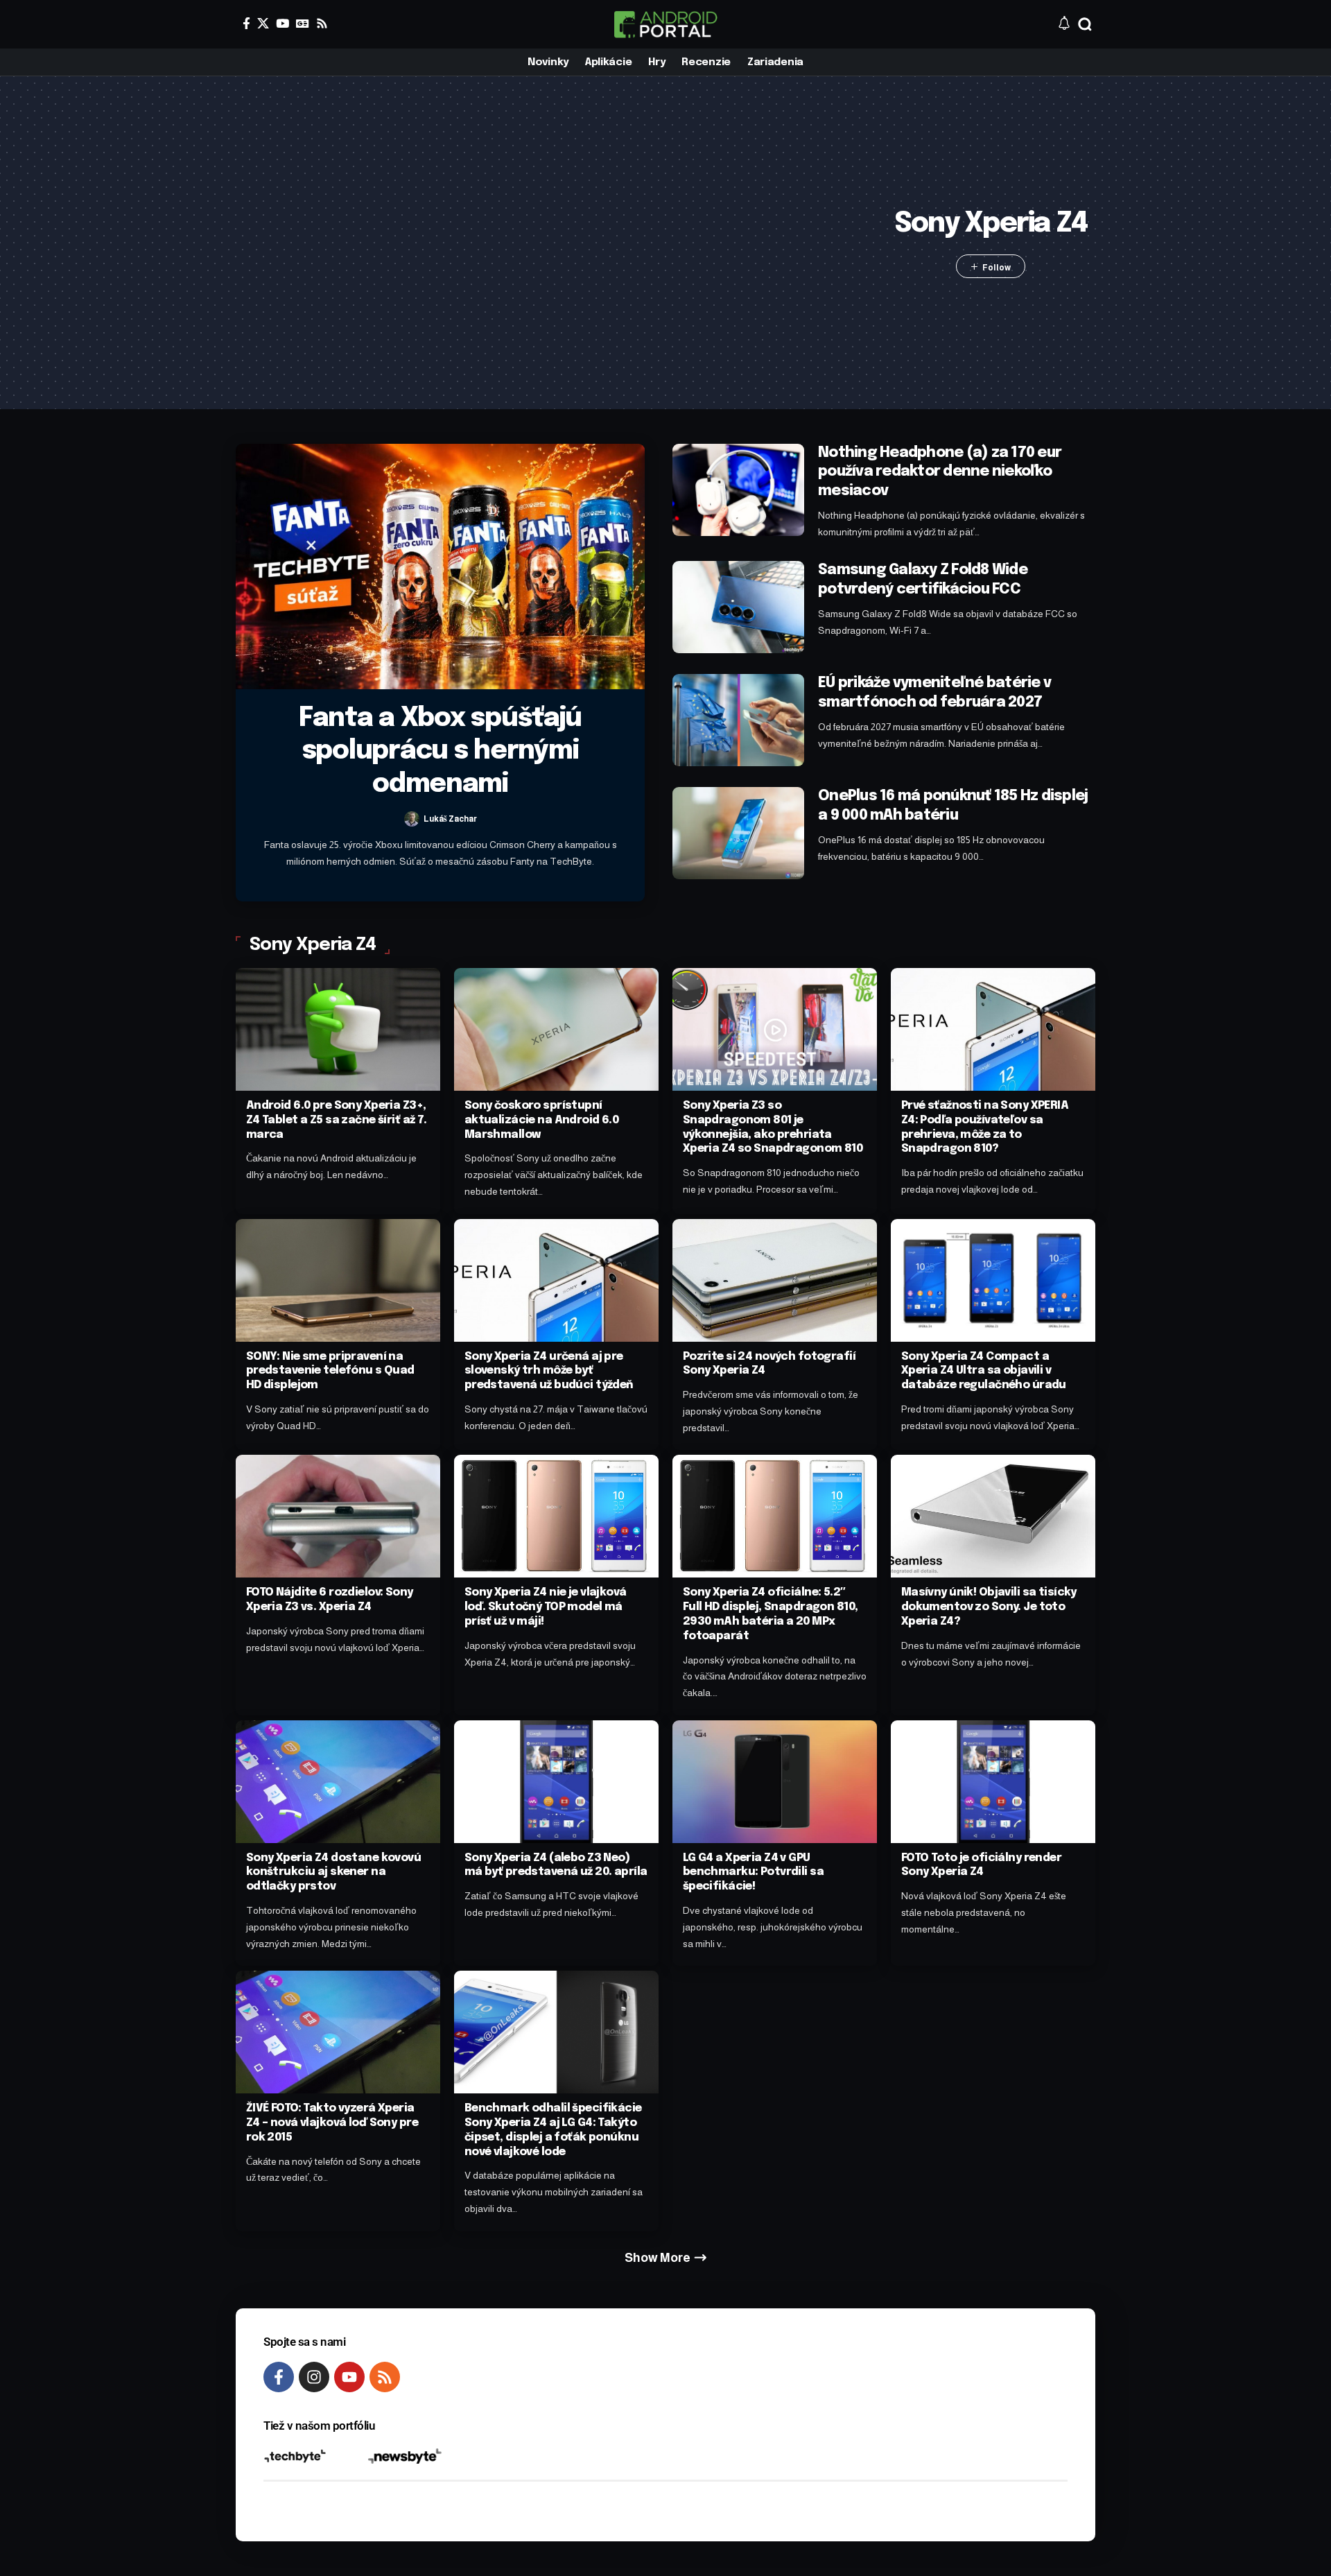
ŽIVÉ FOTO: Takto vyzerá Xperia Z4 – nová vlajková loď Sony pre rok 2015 (332, 2123)
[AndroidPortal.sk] (665, 24)
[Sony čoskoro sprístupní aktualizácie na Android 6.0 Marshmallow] (556, 1029)
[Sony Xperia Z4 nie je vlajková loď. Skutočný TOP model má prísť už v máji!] (556, 1516)
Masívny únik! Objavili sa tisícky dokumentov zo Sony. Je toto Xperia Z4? (989, 1607)
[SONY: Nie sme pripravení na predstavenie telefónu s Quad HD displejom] (338, 1280)
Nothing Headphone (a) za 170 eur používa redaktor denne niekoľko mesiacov (940, 472)
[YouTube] (282, 23)
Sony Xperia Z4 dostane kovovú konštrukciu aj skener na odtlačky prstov (333, 1873)
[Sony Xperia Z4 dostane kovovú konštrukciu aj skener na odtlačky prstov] (338, 1782)
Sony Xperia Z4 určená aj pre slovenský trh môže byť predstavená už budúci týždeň (549, 1371)
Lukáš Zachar (450, 819)
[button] (1085, 24)
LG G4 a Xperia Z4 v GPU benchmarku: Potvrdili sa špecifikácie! (753, 1873)
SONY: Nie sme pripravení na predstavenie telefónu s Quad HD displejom (330, 1371)
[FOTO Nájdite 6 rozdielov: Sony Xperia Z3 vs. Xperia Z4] (338, 1516)
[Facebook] (246, 23)
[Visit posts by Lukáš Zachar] (412, 819)
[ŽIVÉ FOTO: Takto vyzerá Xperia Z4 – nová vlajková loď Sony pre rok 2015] (338, 2032)
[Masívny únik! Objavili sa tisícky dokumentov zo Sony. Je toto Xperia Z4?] (993, 1516)
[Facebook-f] (279, 2377)
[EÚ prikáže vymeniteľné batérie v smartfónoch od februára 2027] (738, 720)
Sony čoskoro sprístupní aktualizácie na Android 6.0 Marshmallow (542, 1120)
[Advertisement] (561, 243)
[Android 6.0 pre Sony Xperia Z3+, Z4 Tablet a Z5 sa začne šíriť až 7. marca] (338, 1029)
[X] (263, 23)
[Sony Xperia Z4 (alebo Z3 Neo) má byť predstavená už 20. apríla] (556, 1782)
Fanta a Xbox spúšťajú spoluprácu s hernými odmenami (440, 752)
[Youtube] (349, 2377)
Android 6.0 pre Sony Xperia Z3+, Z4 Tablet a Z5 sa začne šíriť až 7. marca (337, 1120)
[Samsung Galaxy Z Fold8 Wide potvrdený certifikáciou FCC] (738, 607)
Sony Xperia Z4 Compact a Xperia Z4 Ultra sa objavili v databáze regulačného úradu (984, 1371)
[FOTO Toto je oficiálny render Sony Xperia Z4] (993, 1782)
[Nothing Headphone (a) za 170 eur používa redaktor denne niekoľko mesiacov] (738, 490)
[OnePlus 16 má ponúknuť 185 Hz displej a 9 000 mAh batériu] (738, 833)
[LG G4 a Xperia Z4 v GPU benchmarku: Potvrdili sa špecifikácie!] (775, 1782)
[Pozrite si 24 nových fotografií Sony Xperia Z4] (775, 1280)
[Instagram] (314, 2377)
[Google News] (303, 23)
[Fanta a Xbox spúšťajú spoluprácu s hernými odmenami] (440, 567)
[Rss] (322, 23)
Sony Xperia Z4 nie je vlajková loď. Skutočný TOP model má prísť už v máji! (546, 1607)
